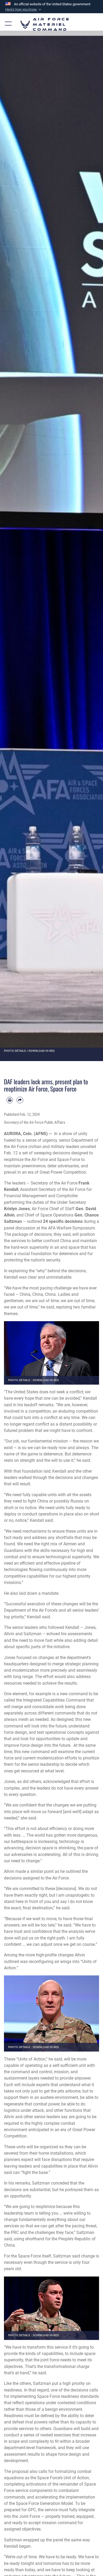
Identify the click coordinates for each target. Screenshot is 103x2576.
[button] (24, 10)
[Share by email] (20, 1100)
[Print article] (10, 1100)
